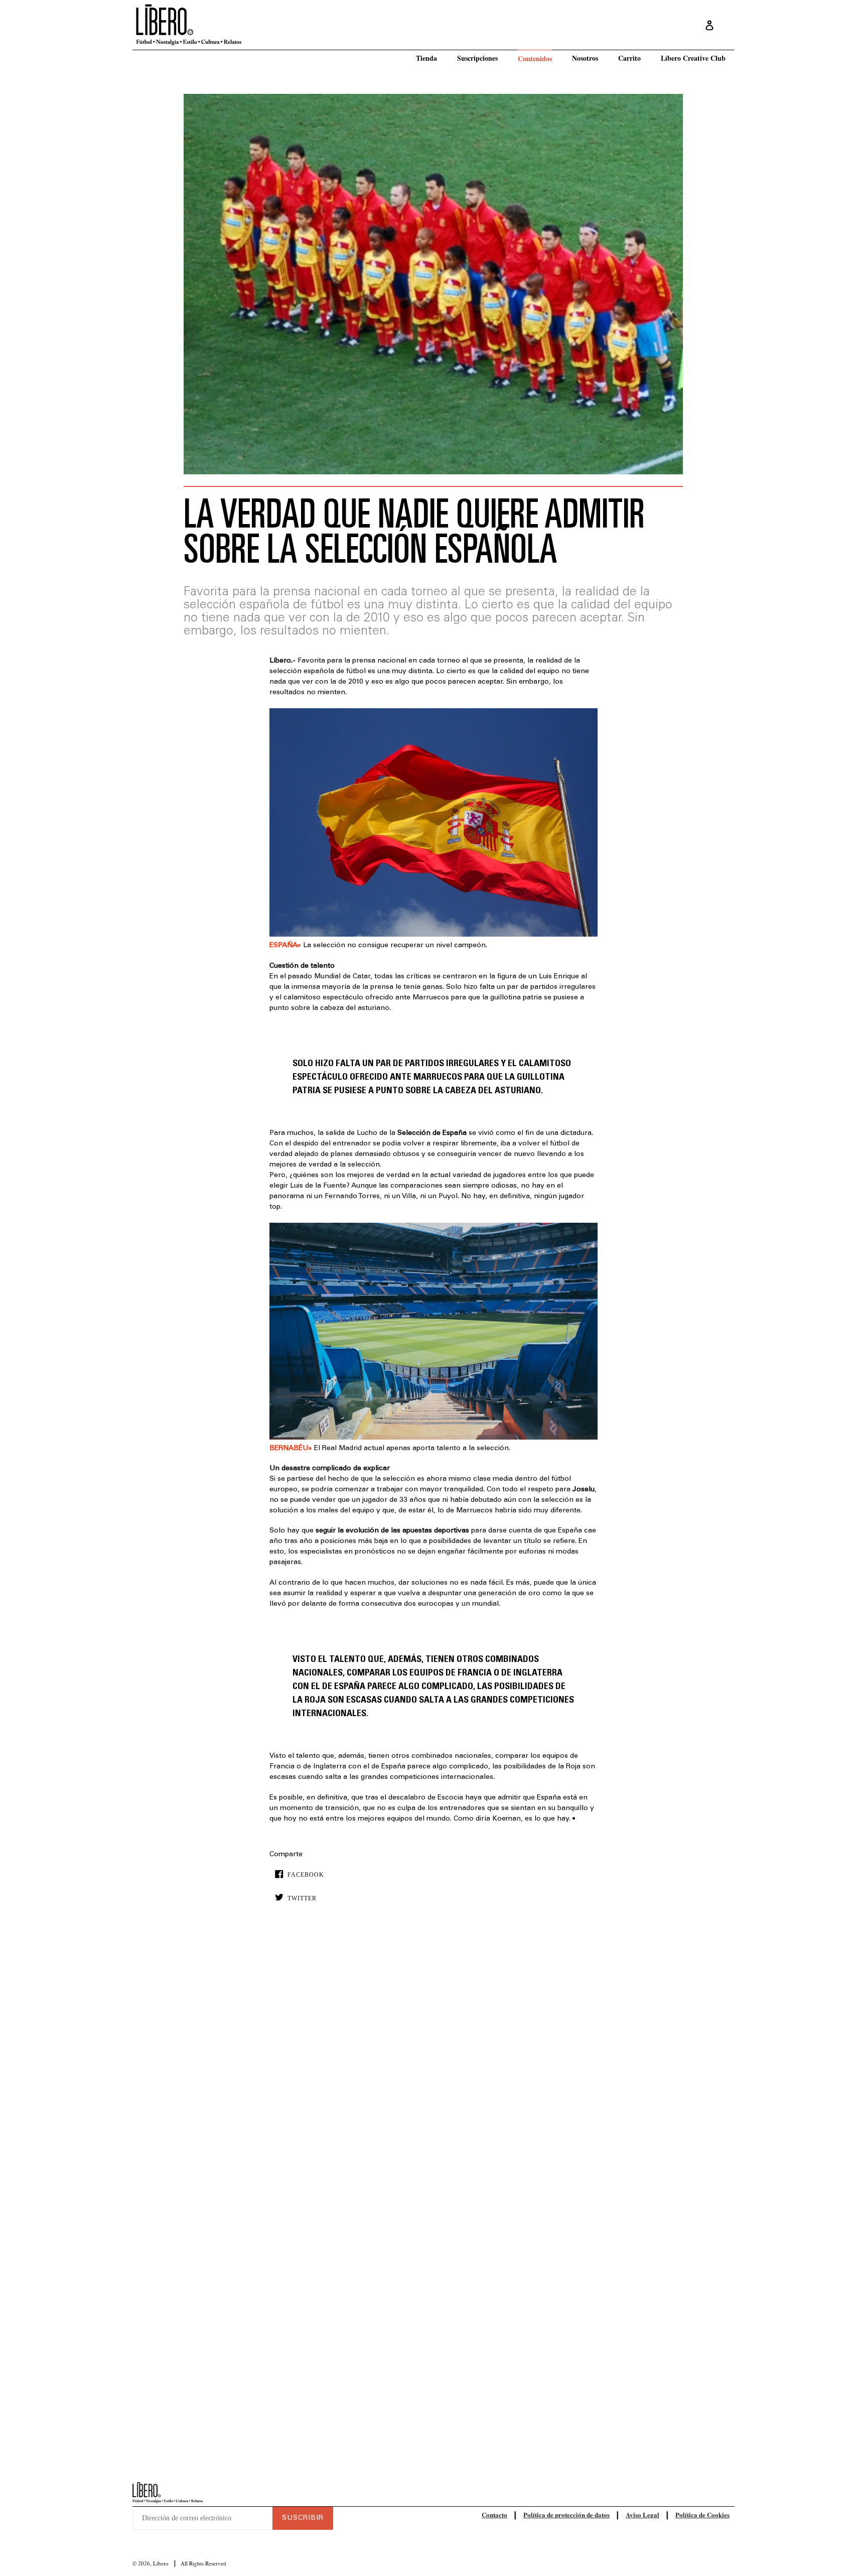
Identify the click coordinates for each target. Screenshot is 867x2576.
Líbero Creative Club (693, 58)
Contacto (494, 2515)
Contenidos (535, 58)
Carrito (629, 58)
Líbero (161, 2563)
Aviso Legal (642, 2515)
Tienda (426, 58)
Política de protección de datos (566, 2515)
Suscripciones (477, 58)
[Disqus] (433, 2064)
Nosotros (585, 58)
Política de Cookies (702, 2515)
